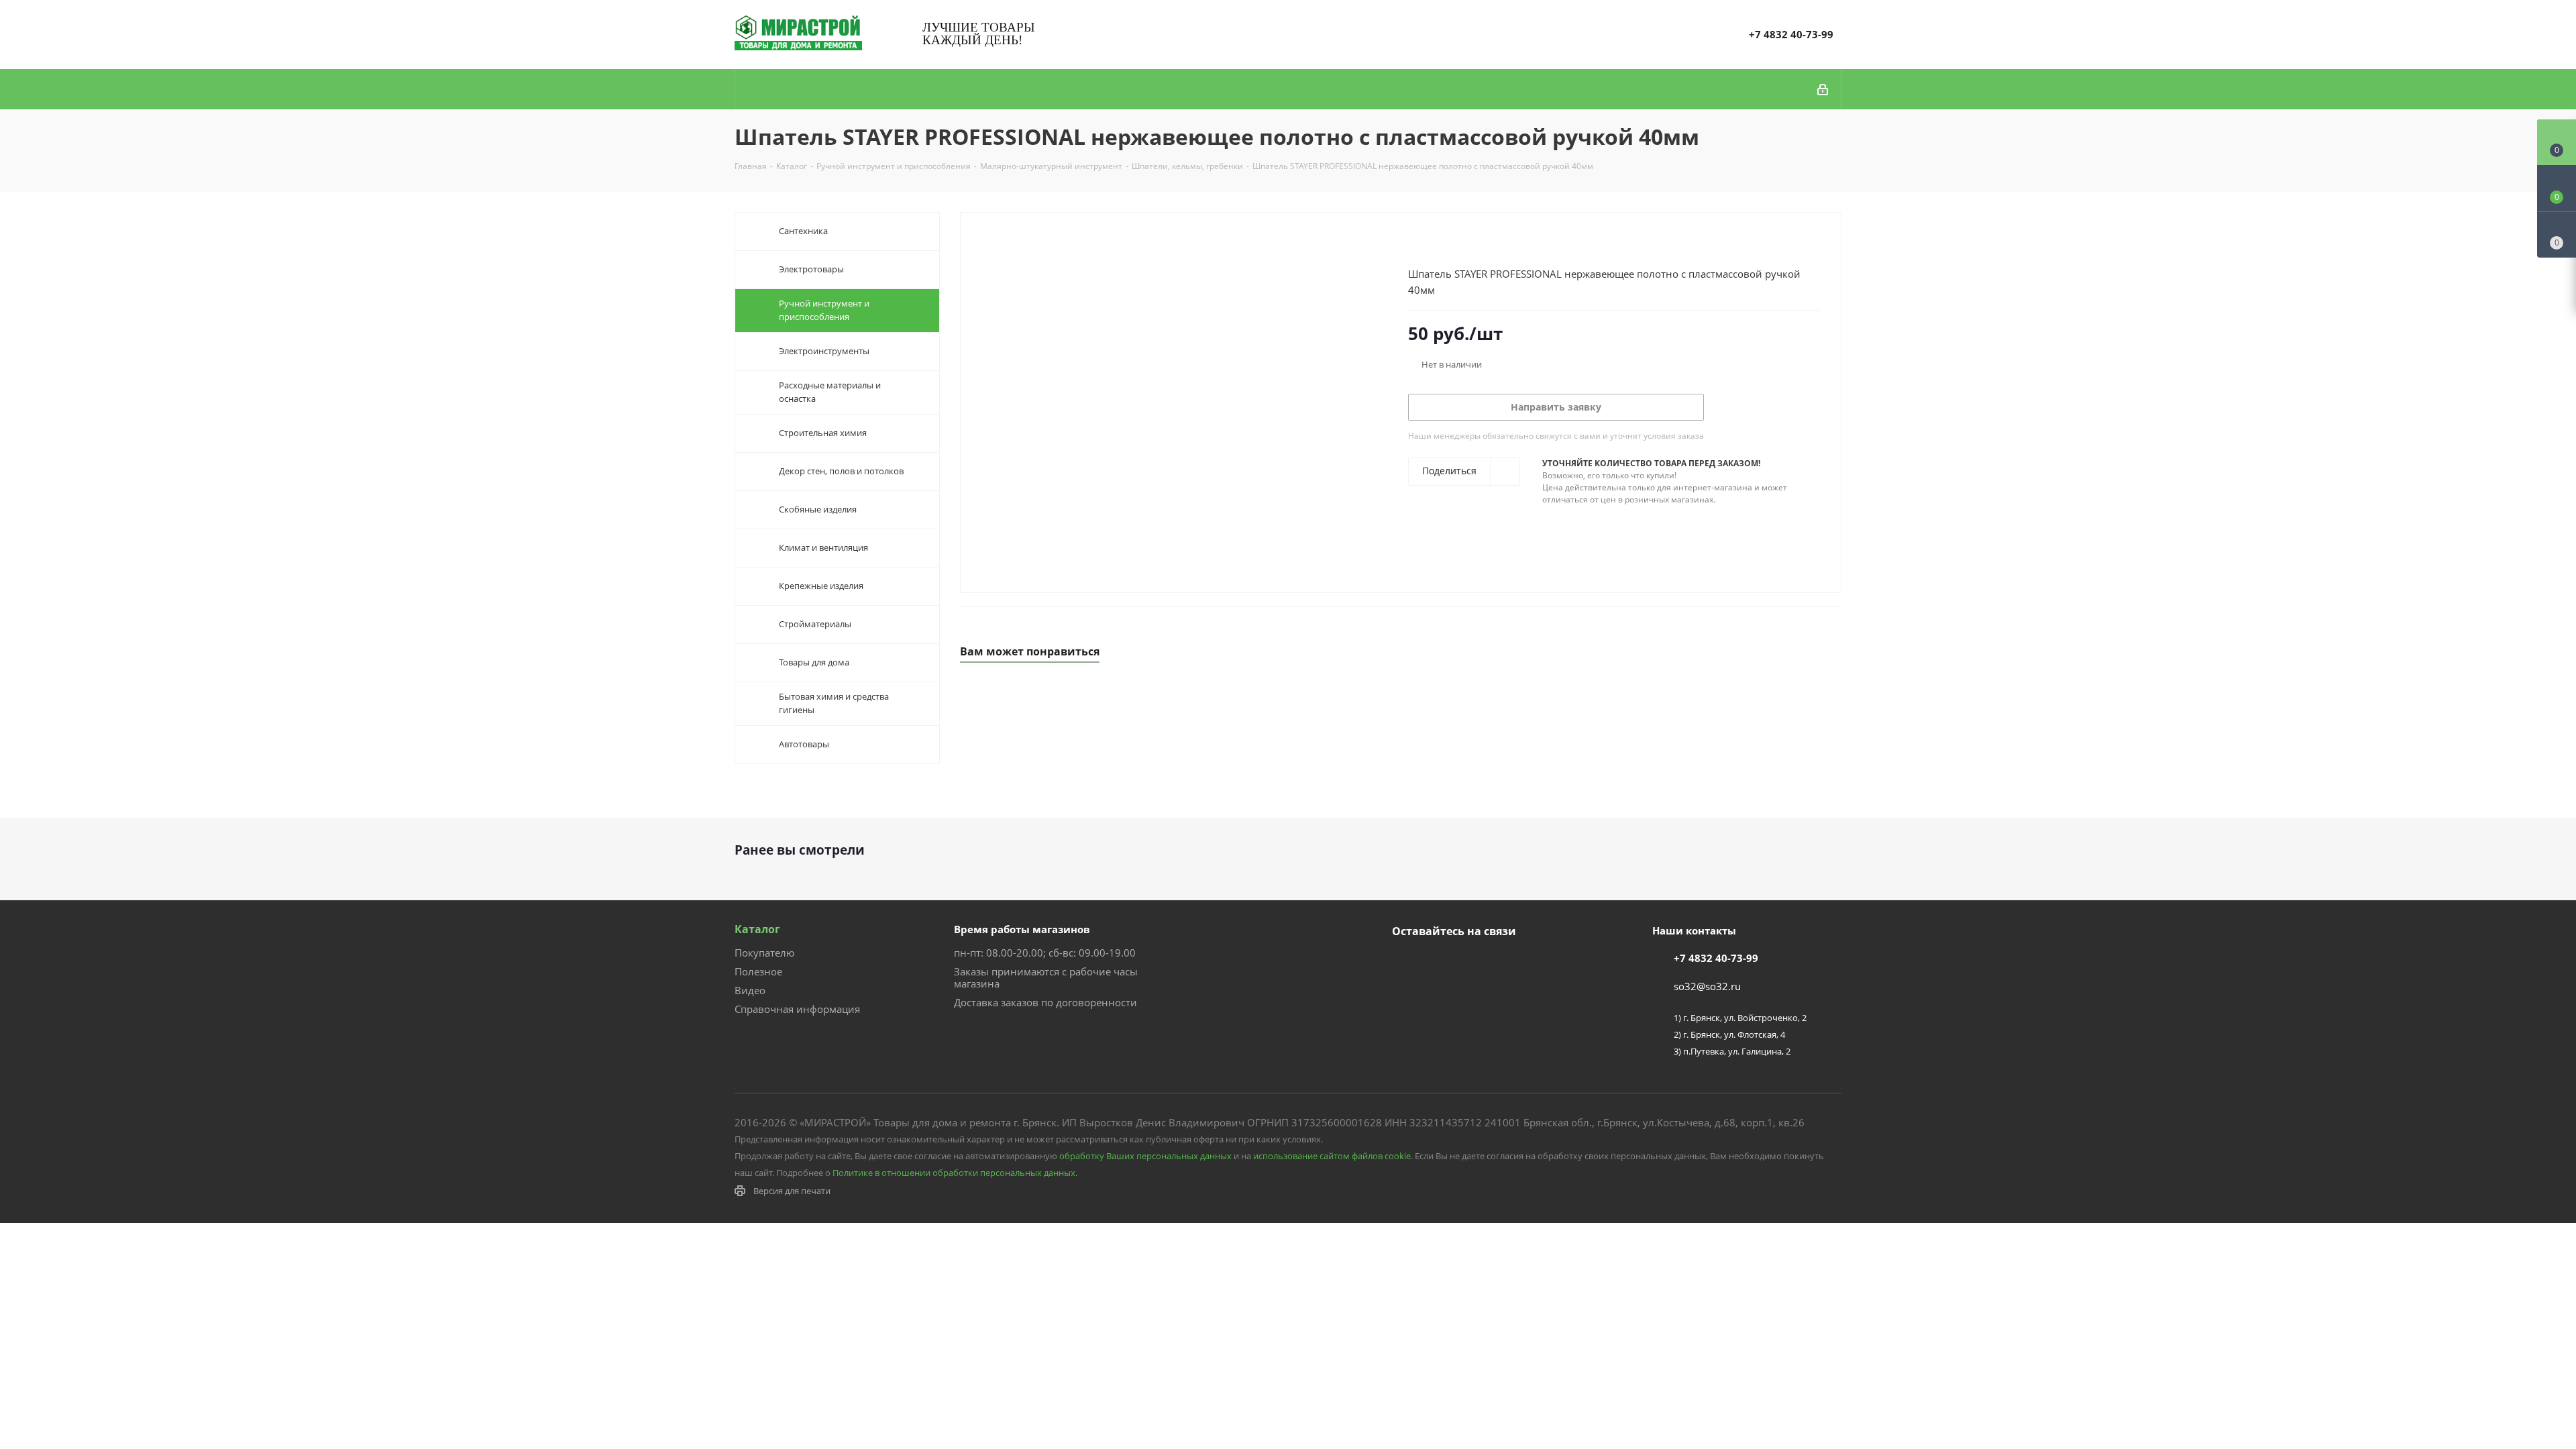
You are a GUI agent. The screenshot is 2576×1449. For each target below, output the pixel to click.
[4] (1453, 242)
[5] (1465, 242)
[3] (1440, 242)
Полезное (758, 971)
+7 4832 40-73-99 (1791, 34)
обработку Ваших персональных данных (1145, 1156)
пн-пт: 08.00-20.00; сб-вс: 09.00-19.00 (1045, 953)
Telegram (1439, 963)
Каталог (757, 929)
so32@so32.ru (1707, 986)
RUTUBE (1472, 963)
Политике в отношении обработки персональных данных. (955, 1173)
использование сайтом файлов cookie (1332, 1156)
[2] (1427, 242)
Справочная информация (797, 1009)
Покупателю (764, 953)
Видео (750, 990)
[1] (1414, 242)
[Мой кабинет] (1824, 89)
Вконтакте (1405, 963)
